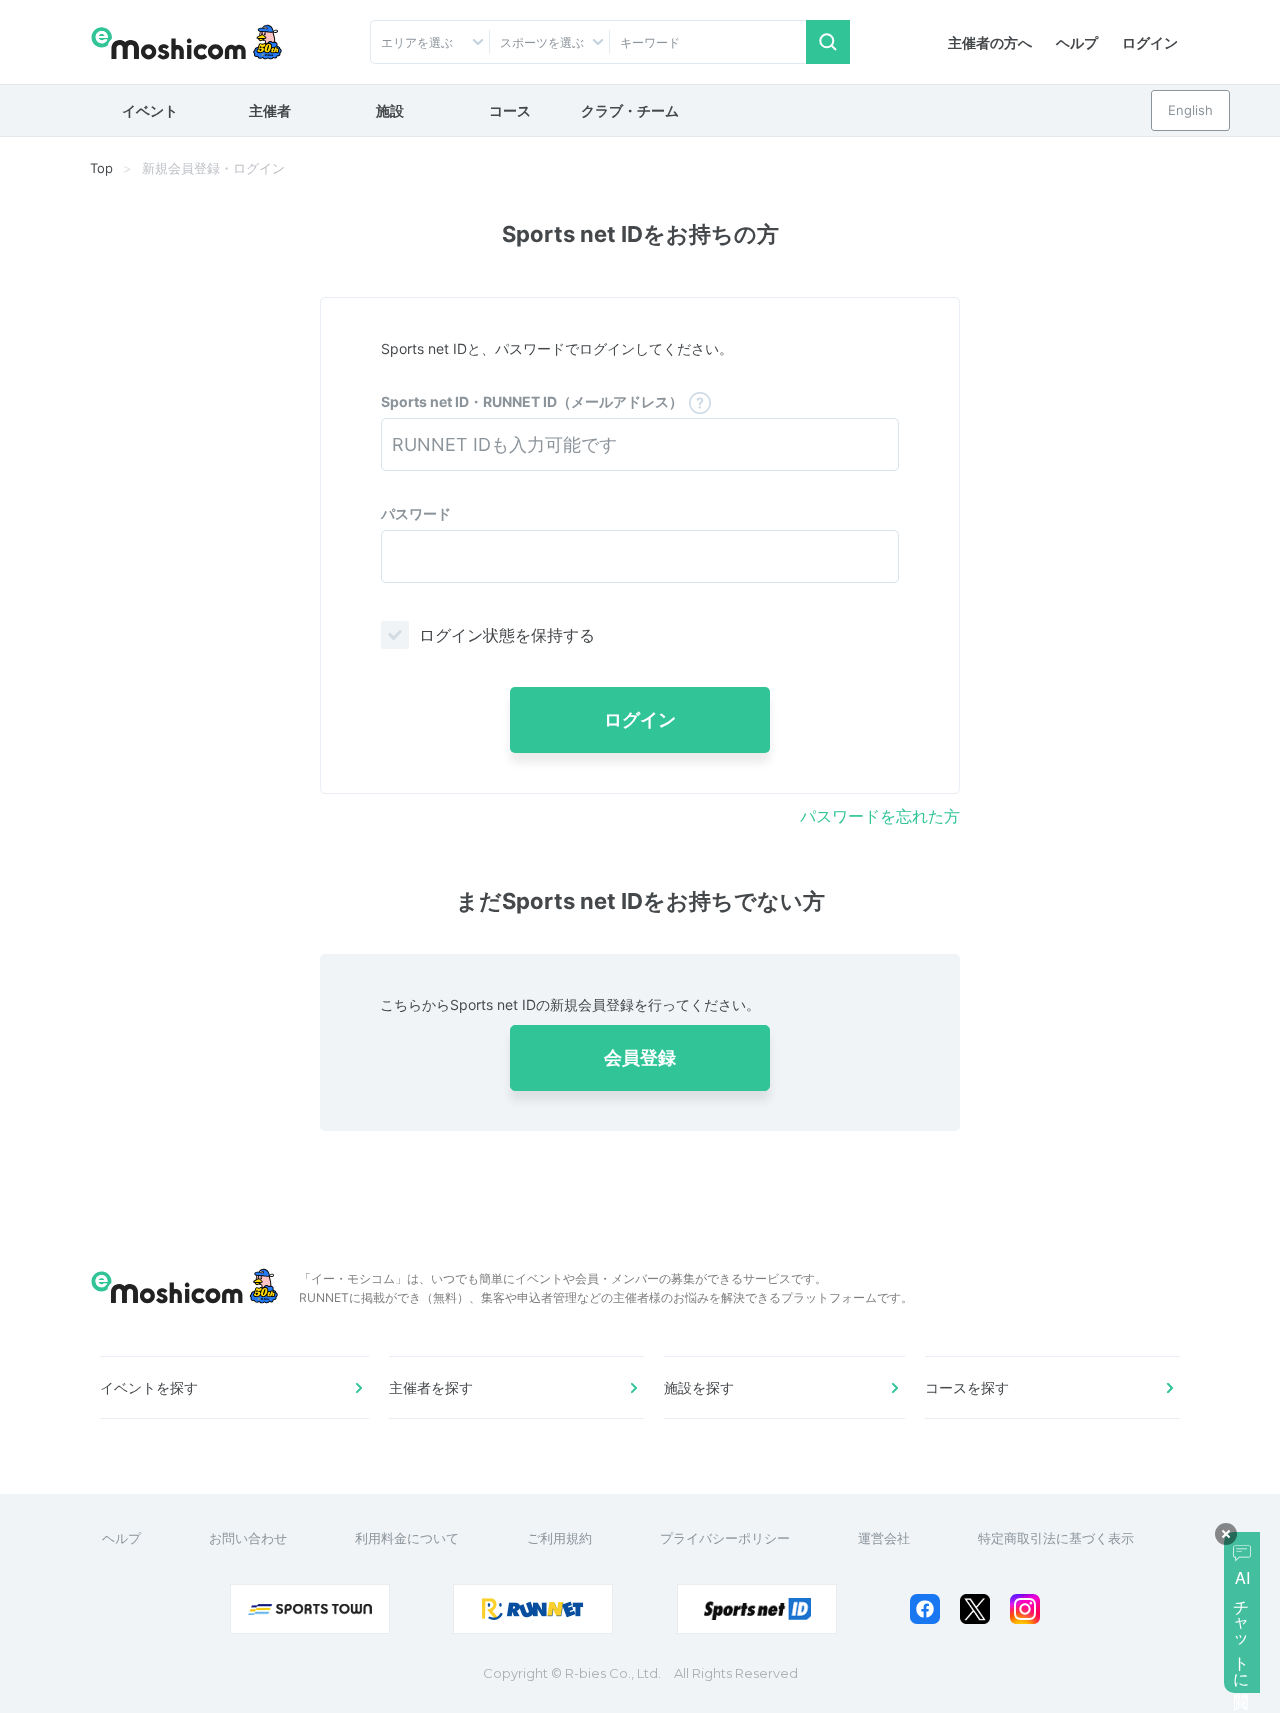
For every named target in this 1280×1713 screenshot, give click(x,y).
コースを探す (967, 1387)
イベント (150, 110)
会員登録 (640, 1057)
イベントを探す (149, 1387)
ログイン (1150, 42)
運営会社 (884, 1538)
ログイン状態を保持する (507, 635)
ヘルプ (1077, 42)
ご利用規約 (559, 1538)
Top (101, 168)
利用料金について (407, 1538)
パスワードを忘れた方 (880, 816)
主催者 (270, 110)
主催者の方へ (990, 42)
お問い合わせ (248, 1538)
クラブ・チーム (630, 110)
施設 (390, 110)
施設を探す (699, 1387)
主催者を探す (431, 1387)
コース (510, 110)
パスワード (416, 513)
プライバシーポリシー (725, 1538)
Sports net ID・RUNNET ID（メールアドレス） (532, 401)
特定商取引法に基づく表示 (1056, 1538)
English (1190, 110)
